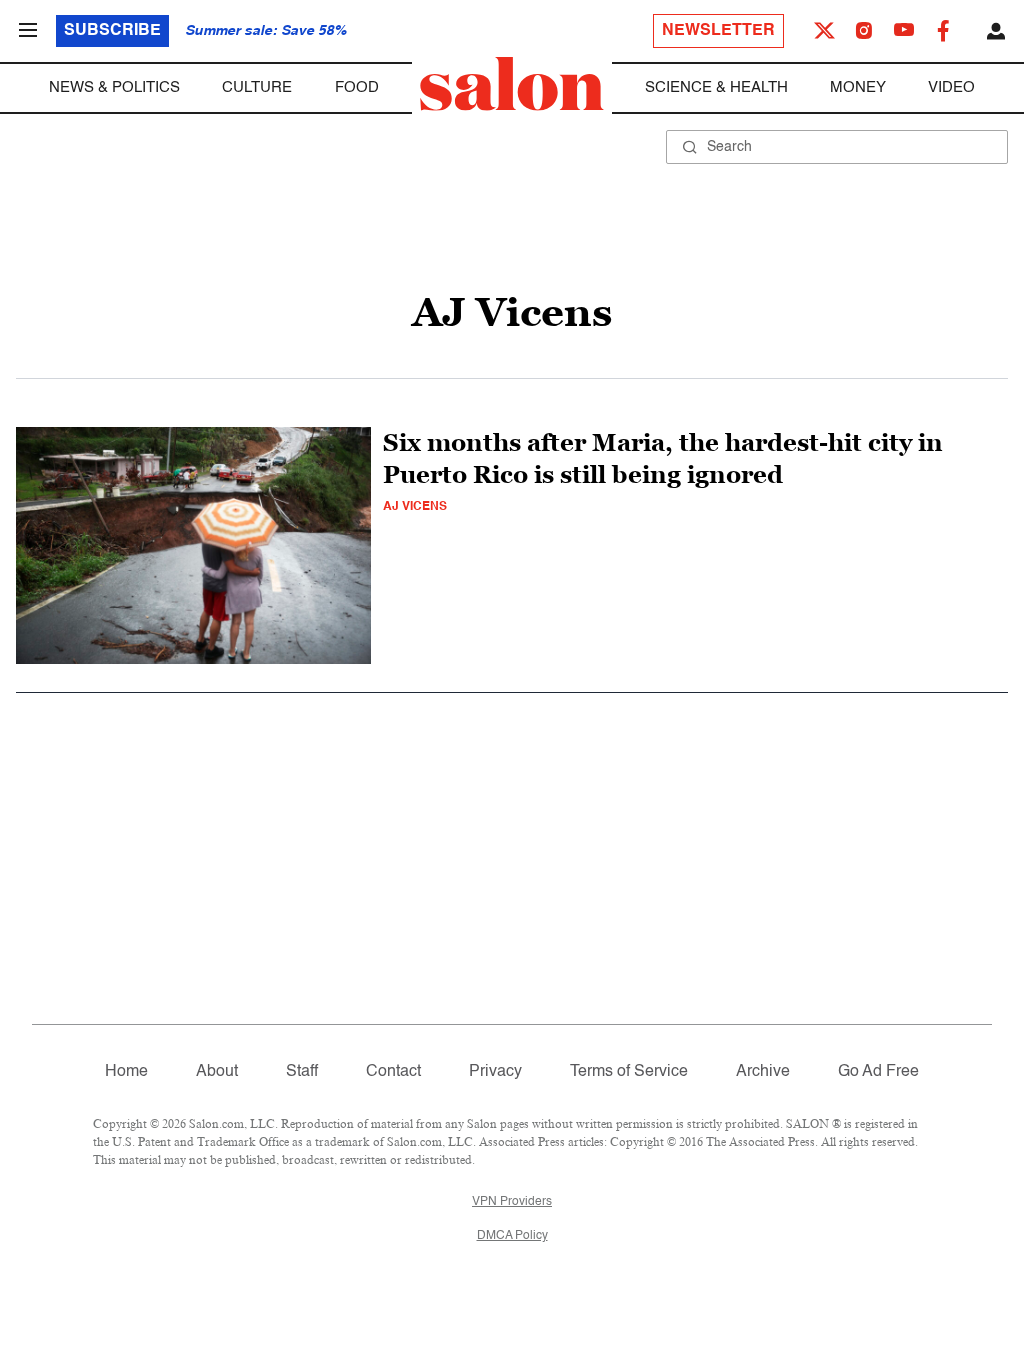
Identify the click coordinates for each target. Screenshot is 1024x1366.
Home (126, 1072)
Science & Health (716, 87)
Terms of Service (629, 1072)
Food (357, 87)
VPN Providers (512, 1202)
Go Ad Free (878, 1072)
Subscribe (112, 31)
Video (951, 87)
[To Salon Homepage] (512, 84)
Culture (257, 87)
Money (858, 87)
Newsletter (718, 31)
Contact (393, 1072)
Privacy (495, 1072)
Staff (302, 1072)
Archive (763, 1072)
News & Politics (114, 87)
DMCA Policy (512, 1236)
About (217, 1072)
